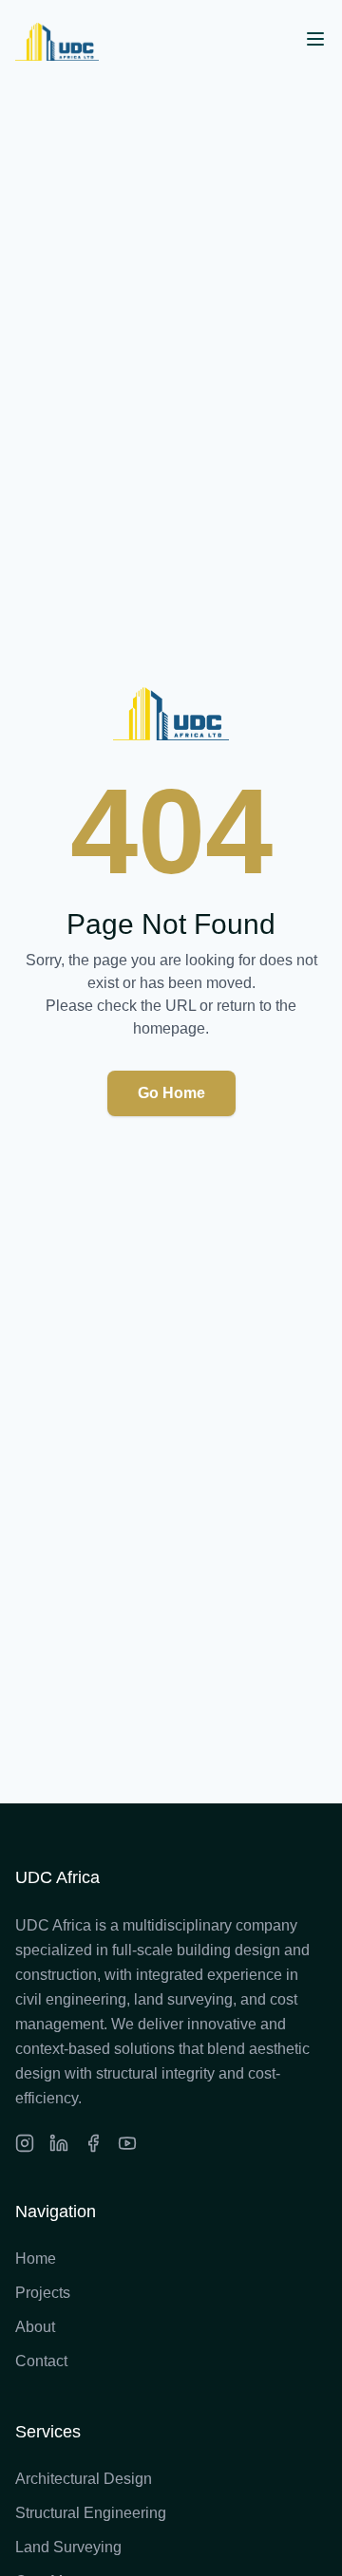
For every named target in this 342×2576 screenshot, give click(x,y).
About (35, 2327)
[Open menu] (315, 39)
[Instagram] (25, 2143)
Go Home (171, 1093)
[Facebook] (93, 2143)
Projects (43, 2293)
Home (36, 2259)
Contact (41, 2361)
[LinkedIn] (59, 2143)
